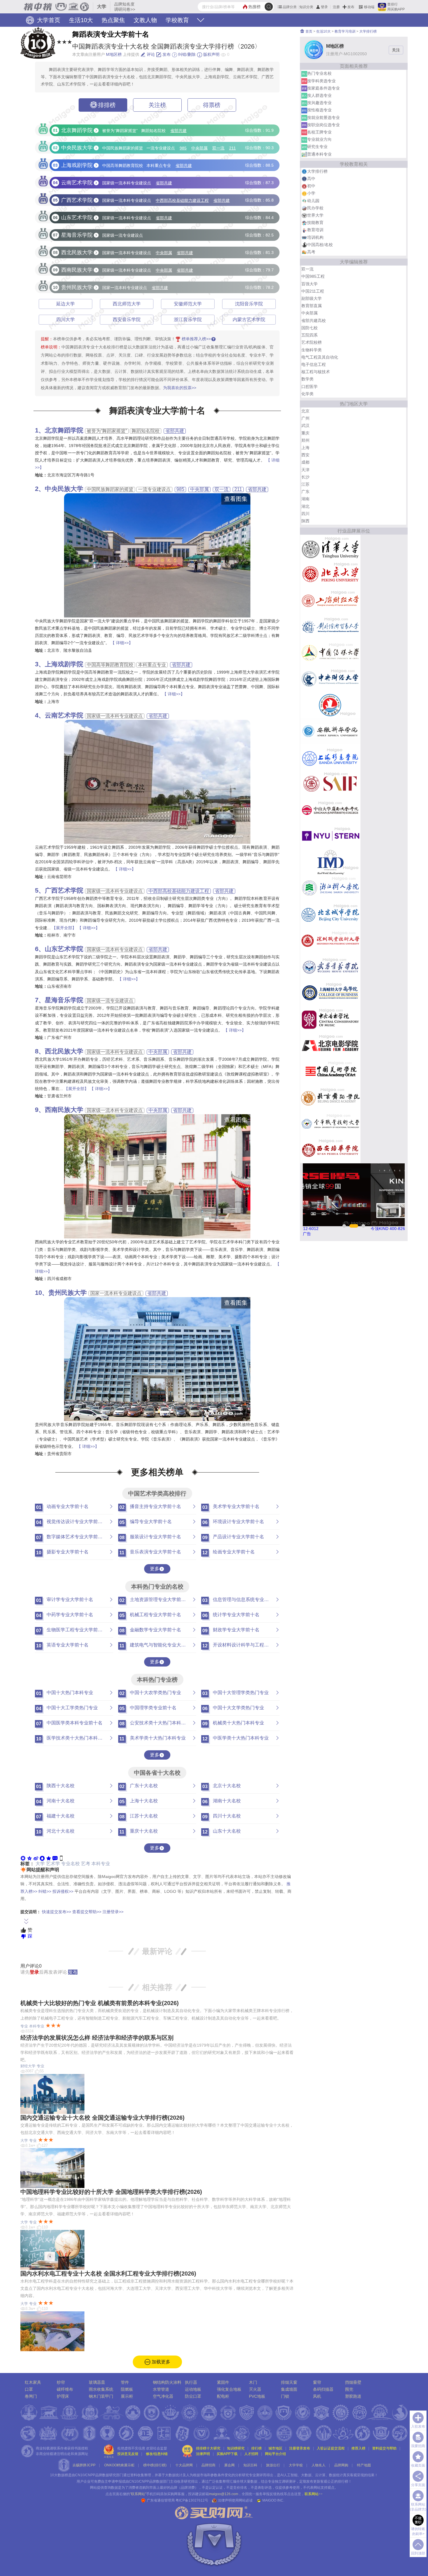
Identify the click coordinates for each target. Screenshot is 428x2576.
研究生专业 (317, 147)
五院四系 (309, 335)
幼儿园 (313, 201)
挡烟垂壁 (353, 2382)
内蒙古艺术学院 (249, 319)
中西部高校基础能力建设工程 (182, 201)
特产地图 (364, 2465)
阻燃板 (127, 2389)
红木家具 (33, 2382)
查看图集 (236, 499)
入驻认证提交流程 (331, 2448)
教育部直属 (312, 306)
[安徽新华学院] (330, 731)
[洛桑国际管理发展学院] (330, 862)
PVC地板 (257, 2396)
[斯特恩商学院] (330, 836)
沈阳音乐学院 (249, 304)
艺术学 (53, 1864)
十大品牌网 (184, 2465)
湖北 (305, 506)
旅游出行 (273, 2465)
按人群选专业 (319, 95)
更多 (155, 1569)
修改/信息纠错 (157, 2454)
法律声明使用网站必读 (235, 2500)
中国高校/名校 (320, 245)
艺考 (86, 1864)
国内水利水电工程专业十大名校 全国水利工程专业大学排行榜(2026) (108, 2274)
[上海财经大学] (330, 600)
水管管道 (161, 2389)
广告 (307, 1234)
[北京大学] (330, 574)
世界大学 (315, 215)
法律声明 (203, 2454)
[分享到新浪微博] (36, 1858)
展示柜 (127, 2396)
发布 (351, 7)
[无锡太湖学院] (330, 705)
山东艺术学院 (64, 949)
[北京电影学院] (330, 1045)
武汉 (305, 426)
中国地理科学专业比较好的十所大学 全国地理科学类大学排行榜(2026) (111, 2192)
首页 (308, 31)
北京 (305, 411)
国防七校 (309, 328)
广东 (305, 492)
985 (183, 148)
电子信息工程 (314, 364)
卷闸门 (31, 2396)
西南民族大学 (64, 1110)
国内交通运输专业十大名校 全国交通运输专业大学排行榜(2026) (102, 2118)
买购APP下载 (227, 2454)
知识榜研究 (236, 2448)
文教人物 (145, 20)
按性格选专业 (319, 110)
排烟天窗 (289, 2382)
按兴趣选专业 (319, 103)
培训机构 (315, 237)
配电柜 (223, 2396)
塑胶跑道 (353, 2396)
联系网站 (314, 2494)
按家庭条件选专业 (323, 88)
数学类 (307, 379)
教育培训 (315, 230)
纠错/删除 (186, 54)
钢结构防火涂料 (167, 2382)
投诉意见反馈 (128, 2454)
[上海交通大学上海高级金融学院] (330, 783)
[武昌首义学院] (330, 966)
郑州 (305, 440)
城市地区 (275, 2448)
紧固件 (223, 2382)
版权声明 (211, 54)
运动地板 (193, 2389)
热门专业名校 (319, 73)
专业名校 (70, 1864)
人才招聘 (251, 2454)
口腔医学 (309, 387)
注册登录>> (113, 1912)
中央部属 (199, 148)
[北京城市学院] (330, 914)
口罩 (29, 2389)
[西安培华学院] (330, 1150)
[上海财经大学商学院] (330, 993)
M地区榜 (114, 54)
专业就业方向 (319, 139)
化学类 (307, 394)
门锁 (285, 2396)
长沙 (305, 477)
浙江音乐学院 (188, 319)
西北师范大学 (127, 304)
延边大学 (66, 304)
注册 (336, 7)
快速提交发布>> (56, 1912)
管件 (125, 2382)
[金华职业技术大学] (330, 1124)
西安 (305, 455)
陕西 (305, 521)
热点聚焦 (113, 20)
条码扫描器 (323, 2389)
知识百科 (250, 2465)
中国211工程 (313, 291)
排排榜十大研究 (208, 2448)
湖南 (305, 499)
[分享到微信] (23, 1858)
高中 (311, 179)
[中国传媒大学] (330, 652)
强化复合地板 (229, 2389)
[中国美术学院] (330, 1071)
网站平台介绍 (275, 2454)
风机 (317, 2396)
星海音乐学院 (64, 1000)
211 (232, 148)
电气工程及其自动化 (320, 357)
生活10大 (81, 20)
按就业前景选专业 (323, 118)
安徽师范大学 (188, 304)
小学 (311, 193)
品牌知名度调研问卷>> (125, 7)
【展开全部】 (64, 928)
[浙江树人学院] (330, 888)
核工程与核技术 (316, 372)
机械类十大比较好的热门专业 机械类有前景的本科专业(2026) (100, 2003)
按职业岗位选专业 (323, 125)
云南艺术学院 (64, 715)
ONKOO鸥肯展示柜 (119, 2465)
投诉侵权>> (63, 1891)
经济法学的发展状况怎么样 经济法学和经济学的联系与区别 (97, 2038)
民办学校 (315, 208)
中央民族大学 (64, 489)
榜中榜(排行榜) (155, 2465)
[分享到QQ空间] (29, 1858)
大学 (40, 1864)
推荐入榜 (358, 2448)
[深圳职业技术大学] (330, 940)
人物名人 (319, 2465)
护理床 (63, 2396)
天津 (305, 470)
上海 (305, 448)
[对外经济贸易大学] (330, 626)
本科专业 (101, 1864)
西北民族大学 (64, 1051)
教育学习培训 (345, 31)
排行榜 (257, 2448)
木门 (253, 2382)
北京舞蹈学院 (64, 430)
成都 (305, 462)
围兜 (349, 2389)
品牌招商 (208, 2465)
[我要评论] (55, 1858)
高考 (311, 252)
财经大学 (28, 2066)
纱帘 (61, 2382)
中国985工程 (313, 276)
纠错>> (45, 1891)
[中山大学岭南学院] (330, 809)
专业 (24, 2026)
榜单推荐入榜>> (196, 339)
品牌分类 (290, 7)
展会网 (229, 2465)
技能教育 (315, 222)
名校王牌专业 (319, 132)
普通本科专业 (319, 154)
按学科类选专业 (321, 81)
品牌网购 (341, 2465)
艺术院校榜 (312, 342)
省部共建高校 (314, 321)
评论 (150, 54)
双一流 (218, 148)
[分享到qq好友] (42, 1858)
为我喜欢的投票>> (180, 388)
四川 (305, 514)
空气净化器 (163, 2396)
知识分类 (306, 7)
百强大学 (309, 284)
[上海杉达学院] (330, 757)
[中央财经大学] (330, 679)
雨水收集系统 (101, 2389)
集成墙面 (289, 2389)
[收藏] (49, 1858)
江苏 (305, 484)
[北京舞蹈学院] (330, 1097)
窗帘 (317, 2382)
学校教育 (177, 20)
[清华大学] (330, 548)
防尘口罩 (193, 2396)
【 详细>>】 (122, 643)
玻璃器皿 (97, 2382)
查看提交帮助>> (87, 1912)
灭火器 (255, 2389)
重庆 (305, 433)
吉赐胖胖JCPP (84, 2465)
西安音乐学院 (127, 319)
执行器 (191, 2382)
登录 (324, 7)
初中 (311, 186)
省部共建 (178, 131)
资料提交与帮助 (384, 2448)
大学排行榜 (368, 31)
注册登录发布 (300, 2448)
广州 (305, 418)
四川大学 (66, 319)
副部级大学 (312, 298)
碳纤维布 (65, 2389)
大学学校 (296, 2465)
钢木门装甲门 (101, 2396)
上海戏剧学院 (64, 664)
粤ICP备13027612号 (192, 2500)
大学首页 (48, 20)
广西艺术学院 (64, 890)
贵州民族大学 (68, 1293)
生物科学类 (312, 350)
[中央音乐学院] (330, 1019)
